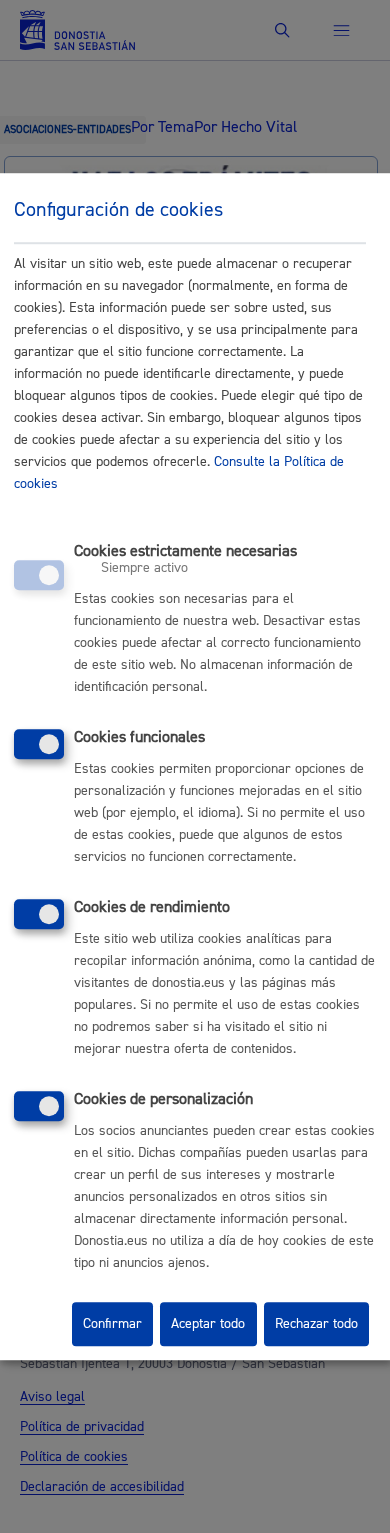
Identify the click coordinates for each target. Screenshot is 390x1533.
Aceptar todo (208, 1324)
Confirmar (112, 1324)
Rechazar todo (316, 1324)
